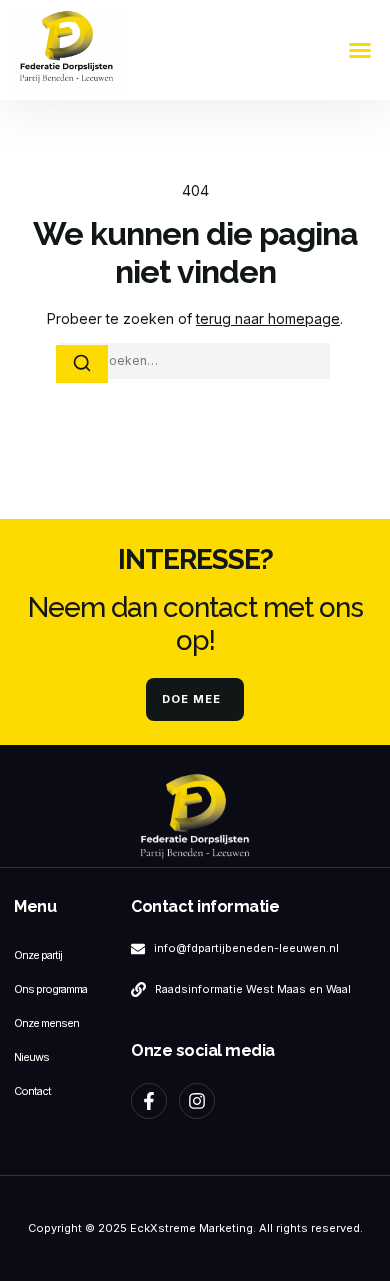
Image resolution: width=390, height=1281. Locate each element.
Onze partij (38, 955)
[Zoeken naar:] (195, 361)
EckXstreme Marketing (191, 1228)
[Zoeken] (82, 364)
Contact (32, 1091)
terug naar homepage (268, 318)
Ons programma (50, 989)
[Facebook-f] (149, 1101)
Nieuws (31, 1057)
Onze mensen (46, 1023)
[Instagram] (197, 1101)
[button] (360, 50)
